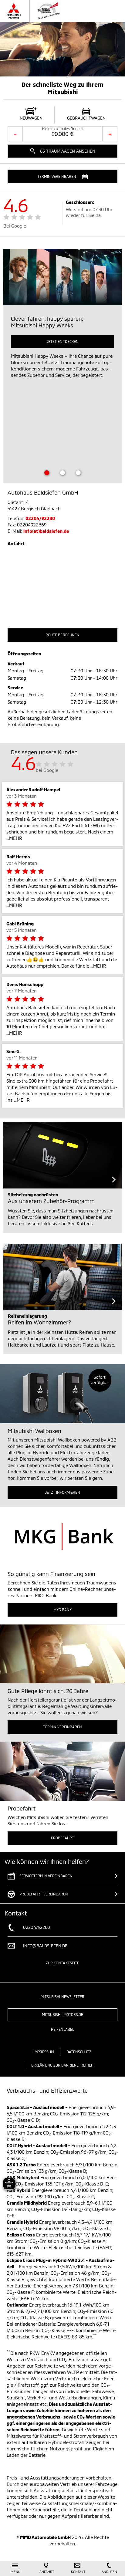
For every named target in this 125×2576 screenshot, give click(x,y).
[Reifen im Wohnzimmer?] (62, 1277)
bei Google (47, 770)
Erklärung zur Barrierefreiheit (63, 2065)
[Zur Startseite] (47, 11)
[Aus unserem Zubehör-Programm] (62, 1155)
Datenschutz (79, 2052)
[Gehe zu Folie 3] (78, 473)
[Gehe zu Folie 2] (62, 473)
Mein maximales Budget (63, 129)
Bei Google (15, 226)
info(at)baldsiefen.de (46, 531)
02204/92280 (40, 518)
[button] (62, 176)
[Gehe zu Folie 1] (47, 473)
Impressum (44, 2052)
